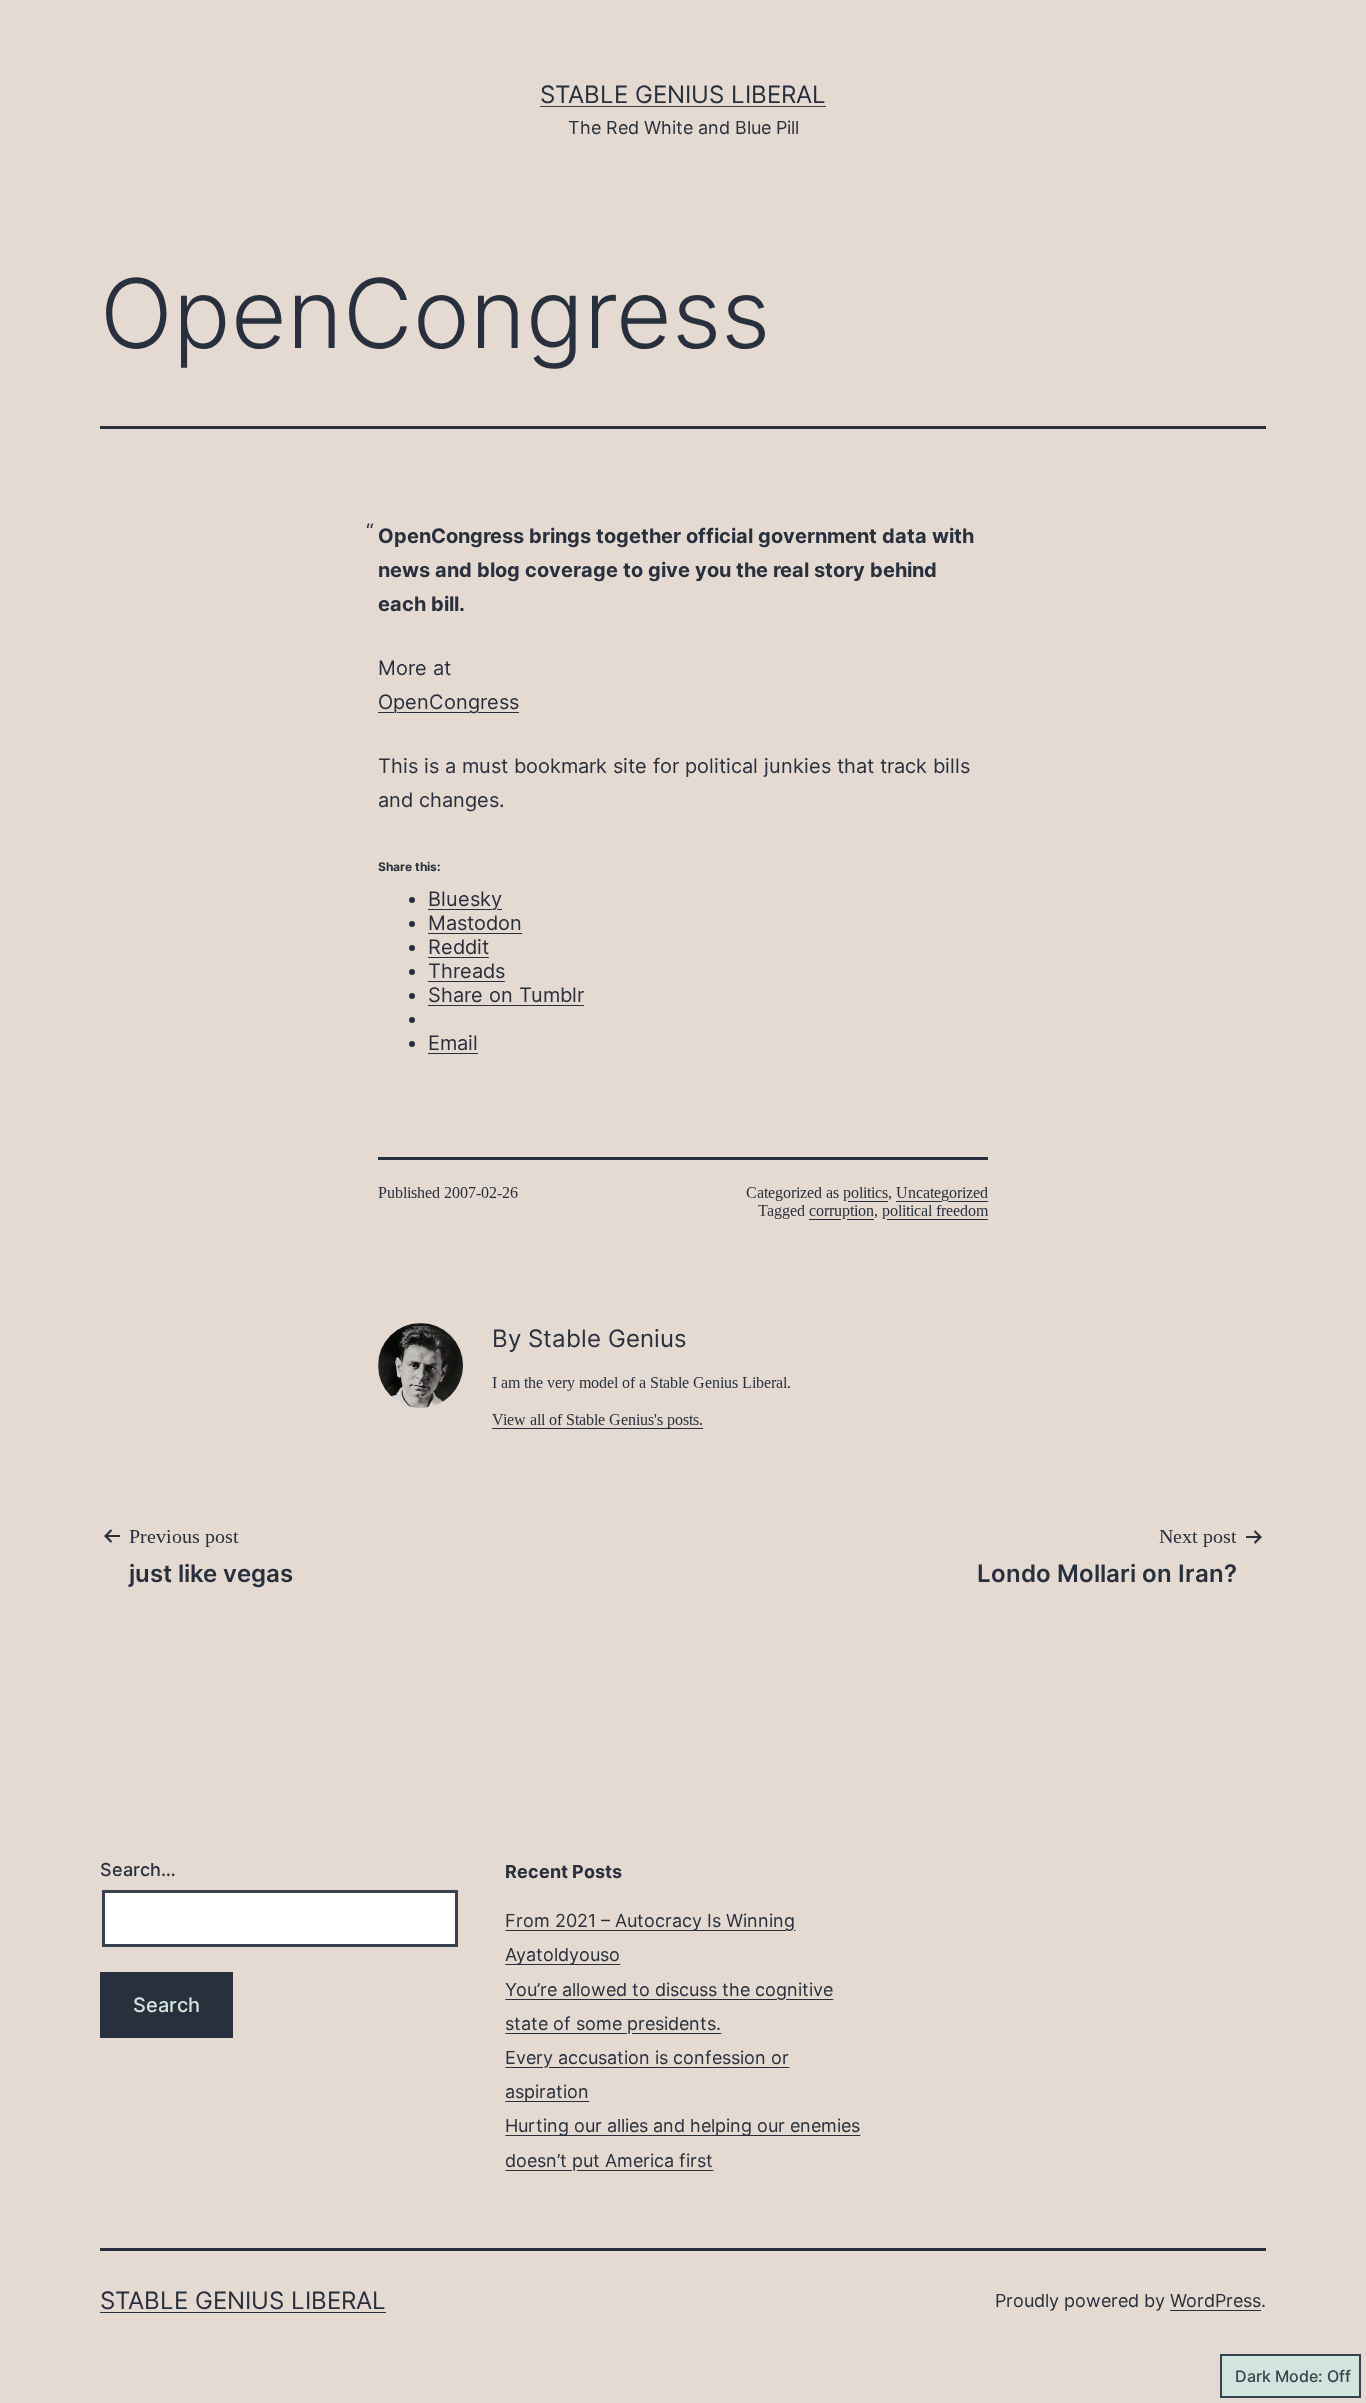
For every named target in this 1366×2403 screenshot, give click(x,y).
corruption (841, 1210)
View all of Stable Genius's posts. (597, 1419)
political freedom (935, 1210)
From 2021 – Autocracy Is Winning (650, 1920)
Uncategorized (942, 1192)
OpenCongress (448, 702)
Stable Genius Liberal (683, 94)
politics (865, 1192)
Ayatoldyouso (562, 1954)
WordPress (1215, 2300)
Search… (138, 1869)
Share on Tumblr (506, 995)
